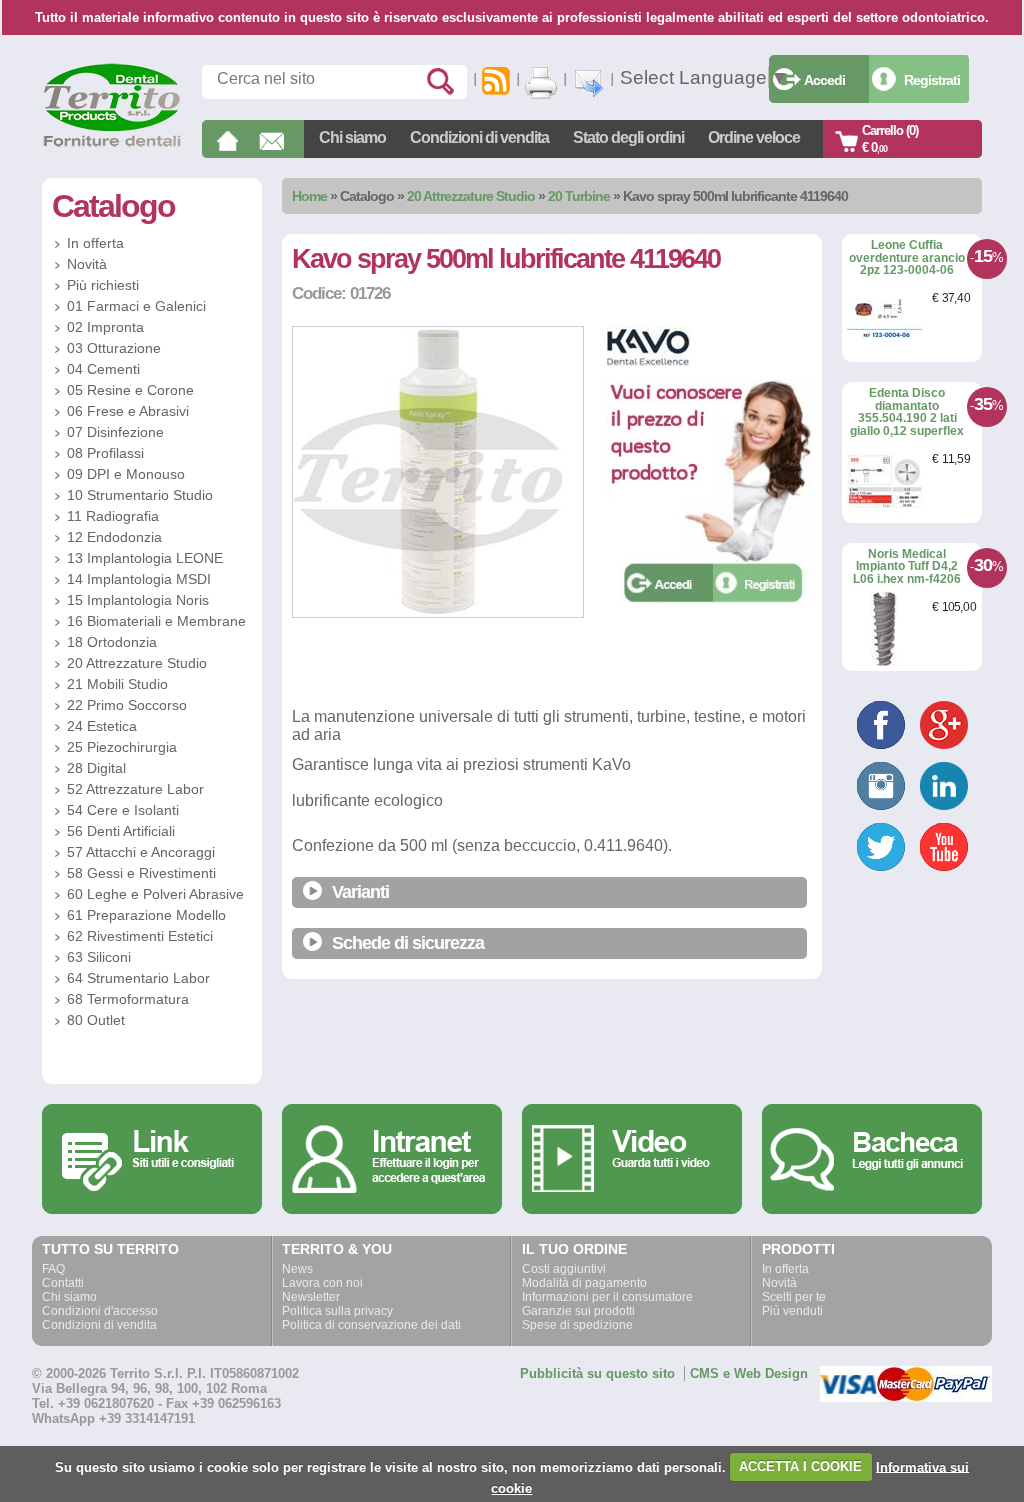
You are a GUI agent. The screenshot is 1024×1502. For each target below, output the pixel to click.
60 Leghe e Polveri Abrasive (155, 894)
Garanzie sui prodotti (578, 1311)
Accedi (824, 80)
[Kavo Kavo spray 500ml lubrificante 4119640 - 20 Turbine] (438, 613)
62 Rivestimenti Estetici (140, 936)
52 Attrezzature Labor (135, 789)
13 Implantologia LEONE (145, 558)
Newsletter (311, 1297)
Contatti (63, 1283)
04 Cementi (103, 369)
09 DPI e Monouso (126, 474)
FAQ (53, 1269)
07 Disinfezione (115, 432)
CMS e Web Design (749, 1373)
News (297, 1269)
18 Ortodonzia (112, 642)
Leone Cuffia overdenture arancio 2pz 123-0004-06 (907, 257)
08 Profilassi (105, 453)
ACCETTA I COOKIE (800, 1466)
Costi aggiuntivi (564, 1269)
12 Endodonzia (114, 537)
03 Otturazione (114, 348)
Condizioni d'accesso (100, 1311)
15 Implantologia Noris (138, 600)
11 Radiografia (113, 516)
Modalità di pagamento (584, 1283)
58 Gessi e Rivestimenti (141, 873)
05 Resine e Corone (130, 390)
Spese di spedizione (577, 1325)
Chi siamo (352, 137)
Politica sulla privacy (337, 1311)
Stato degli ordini (628, 137)
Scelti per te (794, 1297)
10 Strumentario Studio (140, 495)
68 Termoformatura (128, 999)
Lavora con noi (322, 1283)
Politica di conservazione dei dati (371, 1325)
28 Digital (96, 768)
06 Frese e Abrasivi (128, 411)
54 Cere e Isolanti (123, 810)
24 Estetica (102, 726)
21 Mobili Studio (117, 684)
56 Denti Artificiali (121, 831)
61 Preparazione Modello (146, 915)
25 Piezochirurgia (122, 747)
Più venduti (792, 1311)
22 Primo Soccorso (127, 705)
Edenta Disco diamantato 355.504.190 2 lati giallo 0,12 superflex (907, 412)
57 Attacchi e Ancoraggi (141, 852)
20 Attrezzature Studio (471, 196)
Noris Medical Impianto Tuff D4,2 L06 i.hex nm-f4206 (907, 566)
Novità (87, 264)
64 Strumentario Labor (138, 978)
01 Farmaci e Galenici (136, 306)
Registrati (932, 80)
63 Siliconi (99, 957)
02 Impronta (105, 327)
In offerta (95, 243)
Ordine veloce (754, 137)
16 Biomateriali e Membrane (156, 621)
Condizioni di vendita (479, 137)
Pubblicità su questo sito (597, 1373)
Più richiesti (103, 285)
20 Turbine (579, 196)
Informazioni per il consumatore (607, 1297)
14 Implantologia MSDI (139, 579)
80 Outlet (96, 1020)
